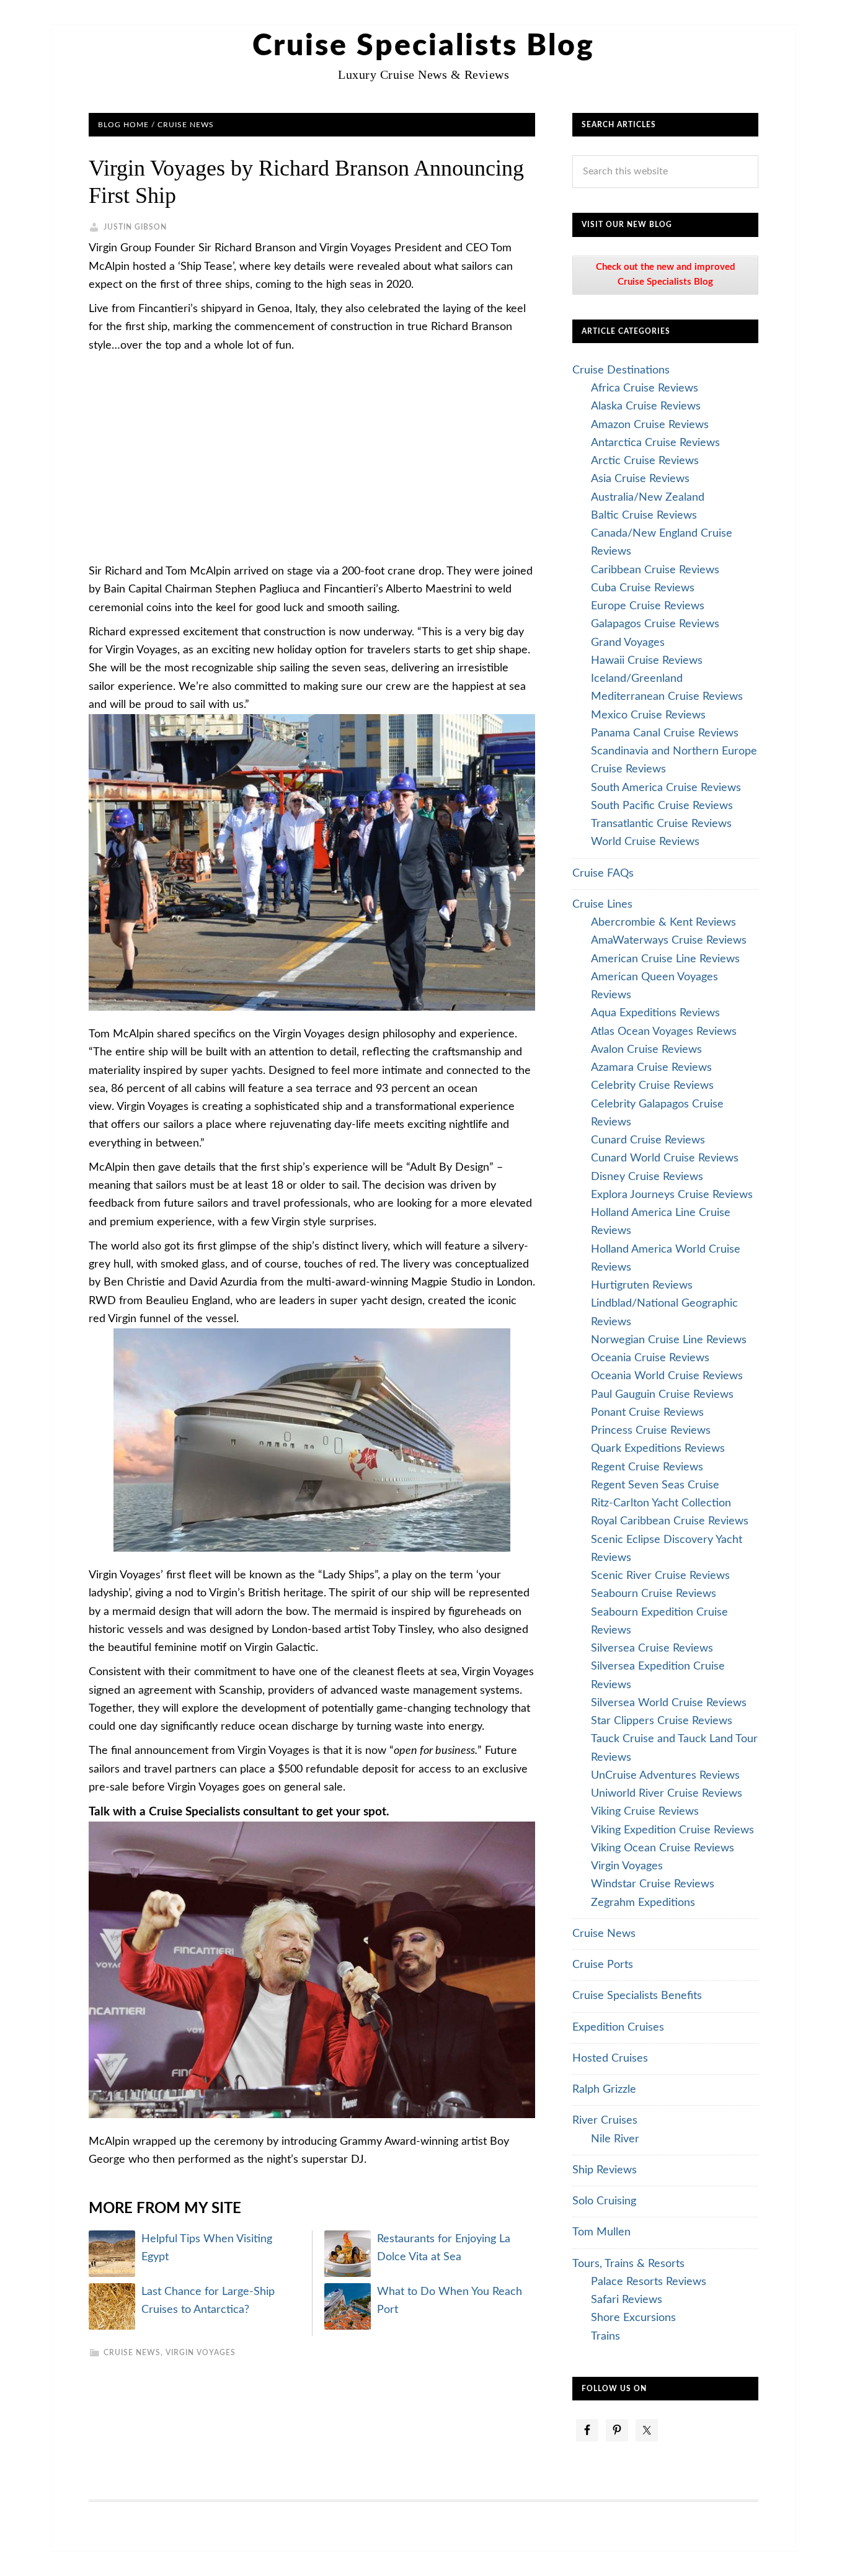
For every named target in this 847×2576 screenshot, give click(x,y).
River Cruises (605, 2121)
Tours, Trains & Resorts (628, 2264)
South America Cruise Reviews (666, 788)
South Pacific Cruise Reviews (662, 806)
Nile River (615, 2139)
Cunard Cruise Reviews (648, 1140)
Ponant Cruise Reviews (647, 1413)
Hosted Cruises (610, 2059)
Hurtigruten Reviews (642, 1286)
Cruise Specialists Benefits (637, 1996)
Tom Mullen (601, 2232)
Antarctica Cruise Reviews (655, 443)
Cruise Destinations (621, 370)
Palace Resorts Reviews (649, 2282)
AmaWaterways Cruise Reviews (669, 941)
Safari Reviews (627, 2300)
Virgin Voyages (201, 2353)
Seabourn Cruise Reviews (654, 1594)
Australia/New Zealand (648, 498)
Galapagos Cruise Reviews (655, 624)
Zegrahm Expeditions (643, 1903)
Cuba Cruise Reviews (643, 588)
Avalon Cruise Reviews (646, 1050)
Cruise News (132, 2353)
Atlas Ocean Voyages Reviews (664, 1032)
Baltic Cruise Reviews (644, 516)
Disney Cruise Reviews (647, 1177)
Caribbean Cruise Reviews (655, 570)
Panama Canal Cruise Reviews (665, 733)
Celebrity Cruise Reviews (652, 1086)
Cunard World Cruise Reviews (665, 1158)
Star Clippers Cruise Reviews (662, 1721)
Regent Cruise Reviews (647, 1467)
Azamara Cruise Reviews (651, 1068)
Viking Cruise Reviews (645, 1812)
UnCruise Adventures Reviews (665, 1776)
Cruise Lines (602, 905)
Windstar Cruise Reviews (653, 1884)
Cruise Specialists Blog (423, 46)
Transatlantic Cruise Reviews (661, 824)
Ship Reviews (605, 2170)
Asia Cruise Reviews (640, 479)
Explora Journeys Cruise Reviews (672, 1195)
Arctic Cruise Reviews (645, 461)
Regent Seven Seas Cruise (655, 1485)
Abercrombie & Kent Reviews (663, 923)
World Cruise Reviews (645, 842)
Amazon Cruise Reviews (650, 425)
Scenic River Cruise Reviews (660, 1576)
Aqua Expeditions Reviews (655, 1013)
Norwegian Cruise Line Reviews (669, 1340)
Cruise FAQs (603, 874)
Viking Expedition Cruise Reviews (672, 1830)
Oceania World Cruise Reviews (667, 1376)
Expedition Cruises (618, 2028)
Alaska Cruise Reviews (646, 406)
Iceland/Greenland (637, 679)
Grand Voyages (628, 643)
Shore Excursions (633, 2318)
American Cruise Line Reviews (665, 959)
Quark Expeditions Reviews (658, 1449)
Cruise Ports (603, 1965)
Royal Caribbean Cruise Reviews (670, 1521)
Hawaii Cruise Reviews (647, 661)
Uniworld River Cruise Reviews (667, 1794)
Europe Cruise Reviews (648, 606)
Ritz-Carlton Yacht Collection (661, 1503)
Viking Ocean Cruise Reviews (663, 1848)
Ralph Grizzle (604, 2090)
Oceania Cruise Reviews (650, 1358)
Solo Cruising (604, 2201)
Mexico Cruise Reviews (648, 715)
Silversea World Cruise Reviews (669, 1703)
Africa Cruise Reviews (645, 388)
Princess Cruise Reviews (651, 1431)
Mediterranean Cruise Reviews (667, 697)
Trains (605, 2337)
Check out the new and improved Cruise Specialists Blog (666, 275)
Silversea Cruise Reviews (652, 1648)
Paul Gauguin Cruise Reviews (662, 1395)
